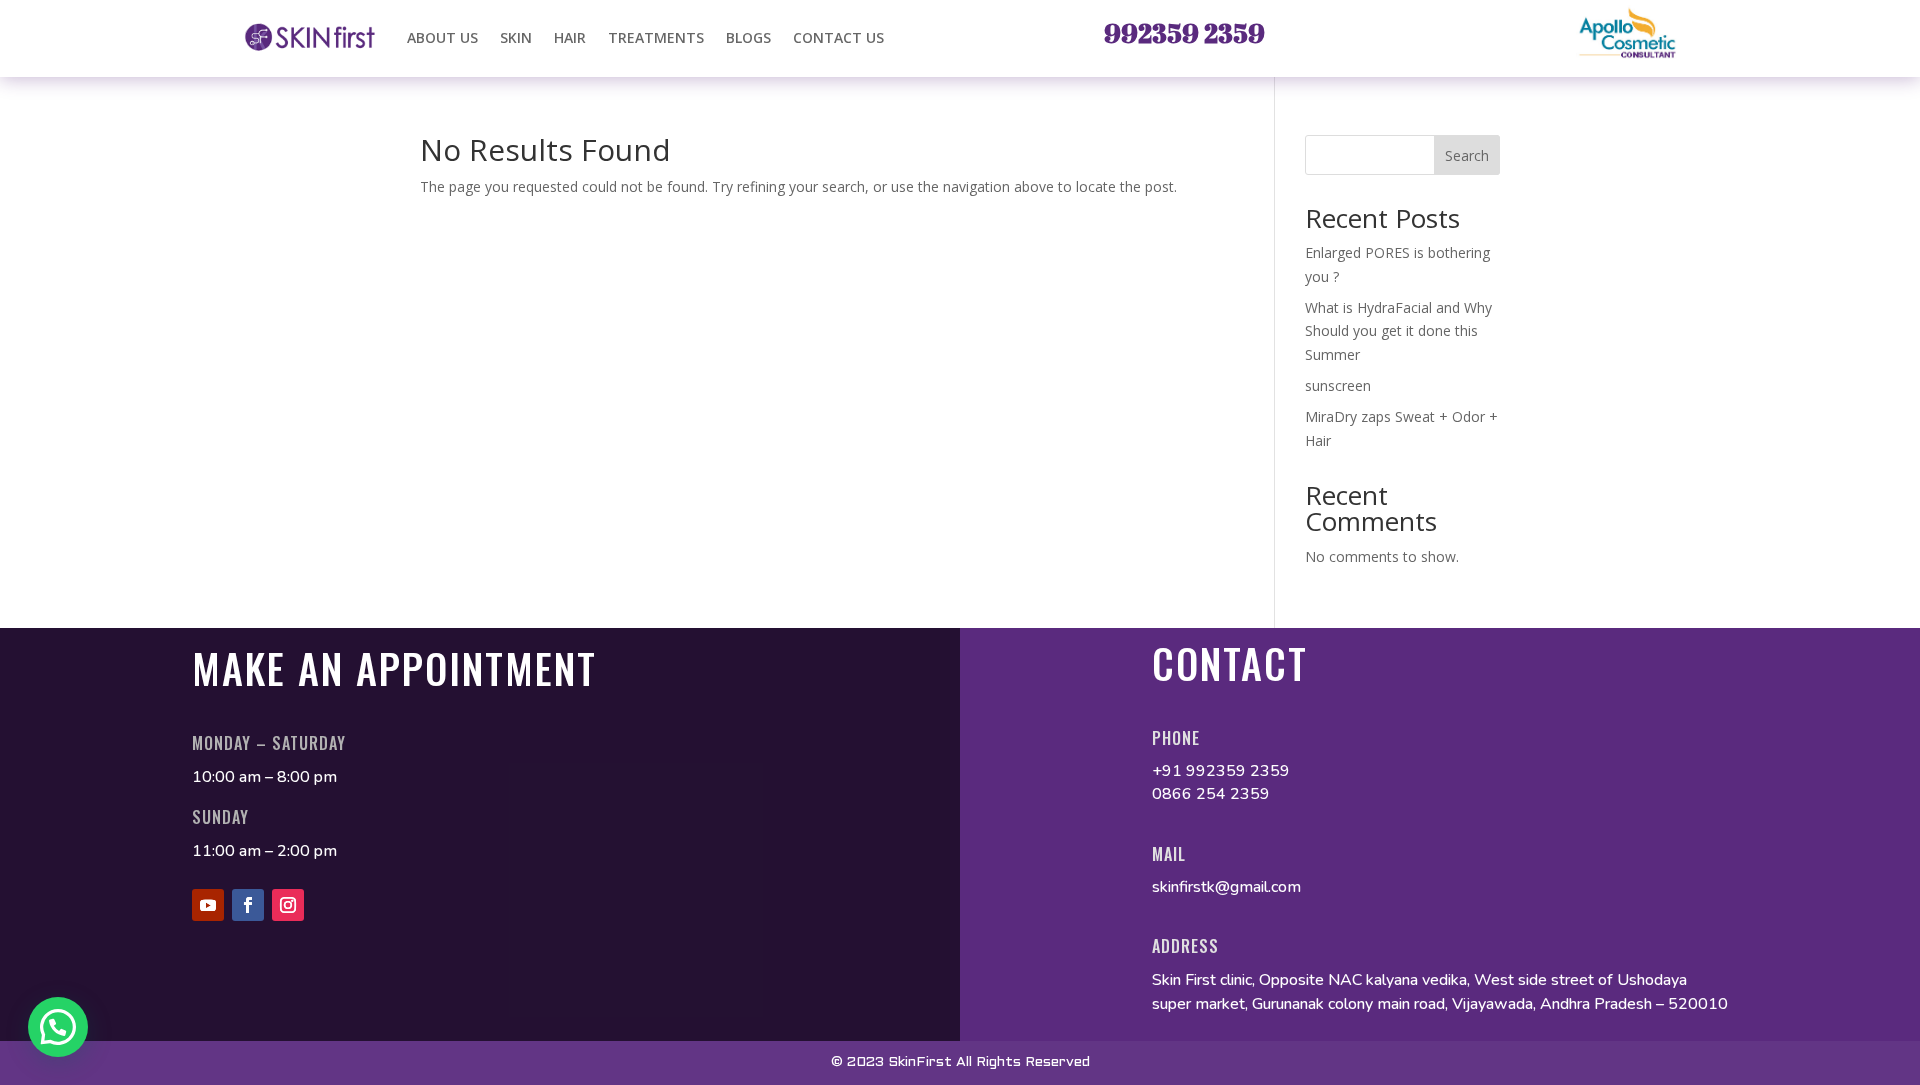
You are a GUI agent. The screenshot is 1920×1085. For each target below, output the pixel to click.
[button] (58, 1027)
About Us (442, 37)
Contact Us (838, 37)
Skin (516, 37)
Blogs (748, 37)
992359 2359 (1184, 33)
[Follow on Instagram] (288, 905)
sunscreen (1340, 385)
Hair (570, 37)
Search (1467, 155)
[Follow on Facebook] (248, 905)
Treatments (656, 37)
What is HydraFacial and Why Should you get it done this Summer (1398, 331)
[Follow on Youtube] (208, 905)
